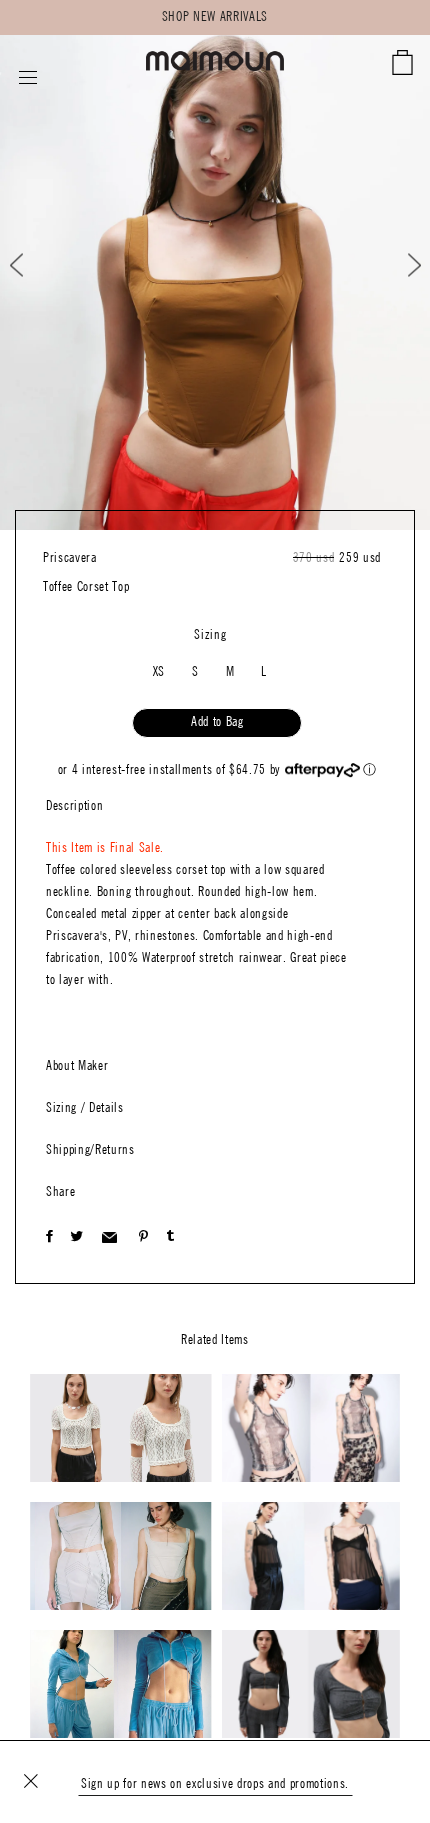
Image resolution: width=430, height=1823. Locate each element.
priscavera (70, 558)
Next (401, 265)
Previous (33, 265)
